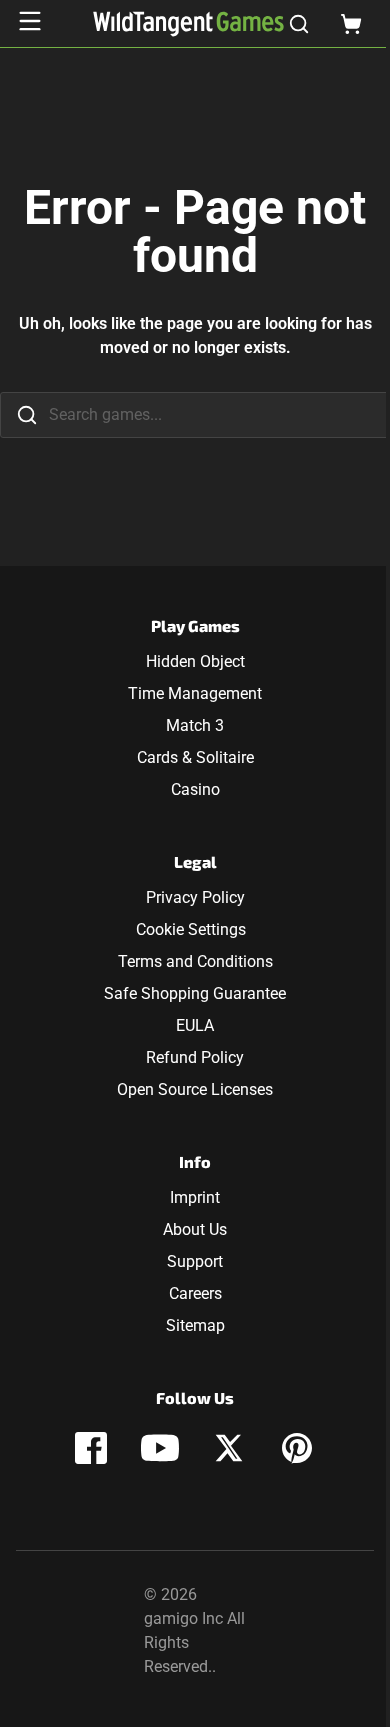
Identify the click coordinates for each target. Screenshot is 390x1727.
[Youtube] (160, 1448)
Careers (195, 1293)
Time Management (195, 693)
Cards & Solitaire (195, 757)
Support (195, 1261)
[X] (229, 1448)
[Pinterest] (297, 1448)
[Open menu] (30, 21)
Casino (195, 789)
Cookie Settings (191, 929)
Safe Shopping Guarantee (195, 993)
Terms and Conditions (195, 961)
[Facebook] (91, 1448)
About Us (195, 1229)
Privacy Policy (195, 897)
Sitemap (195, 1325)
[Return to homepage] (188, 24)
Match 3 (195, 725)
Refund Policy (195, 1057)
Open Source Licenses (195, 1089)
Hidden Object (195, 661)
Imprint (195, 1197)
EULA (195, 1025)
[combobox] (195, 415)
